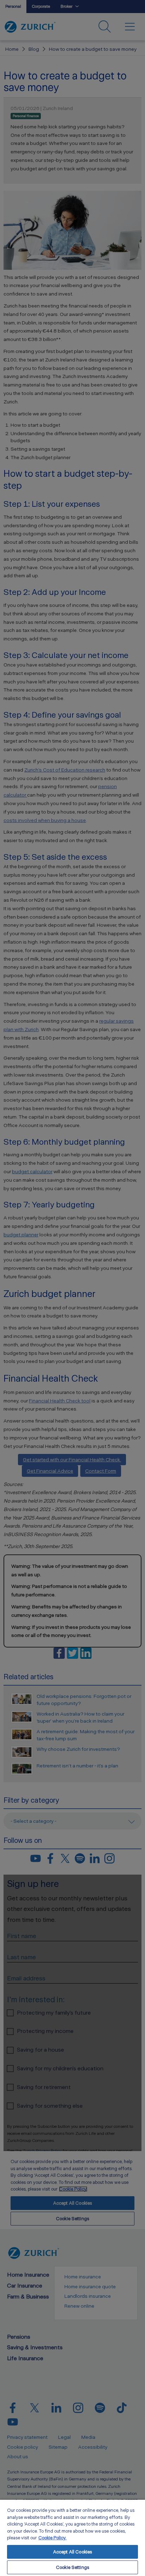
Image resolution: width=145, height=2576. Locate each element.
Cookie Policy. (52, 2538)
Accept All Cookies (72, 2552)
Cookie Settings (72, 2567)
